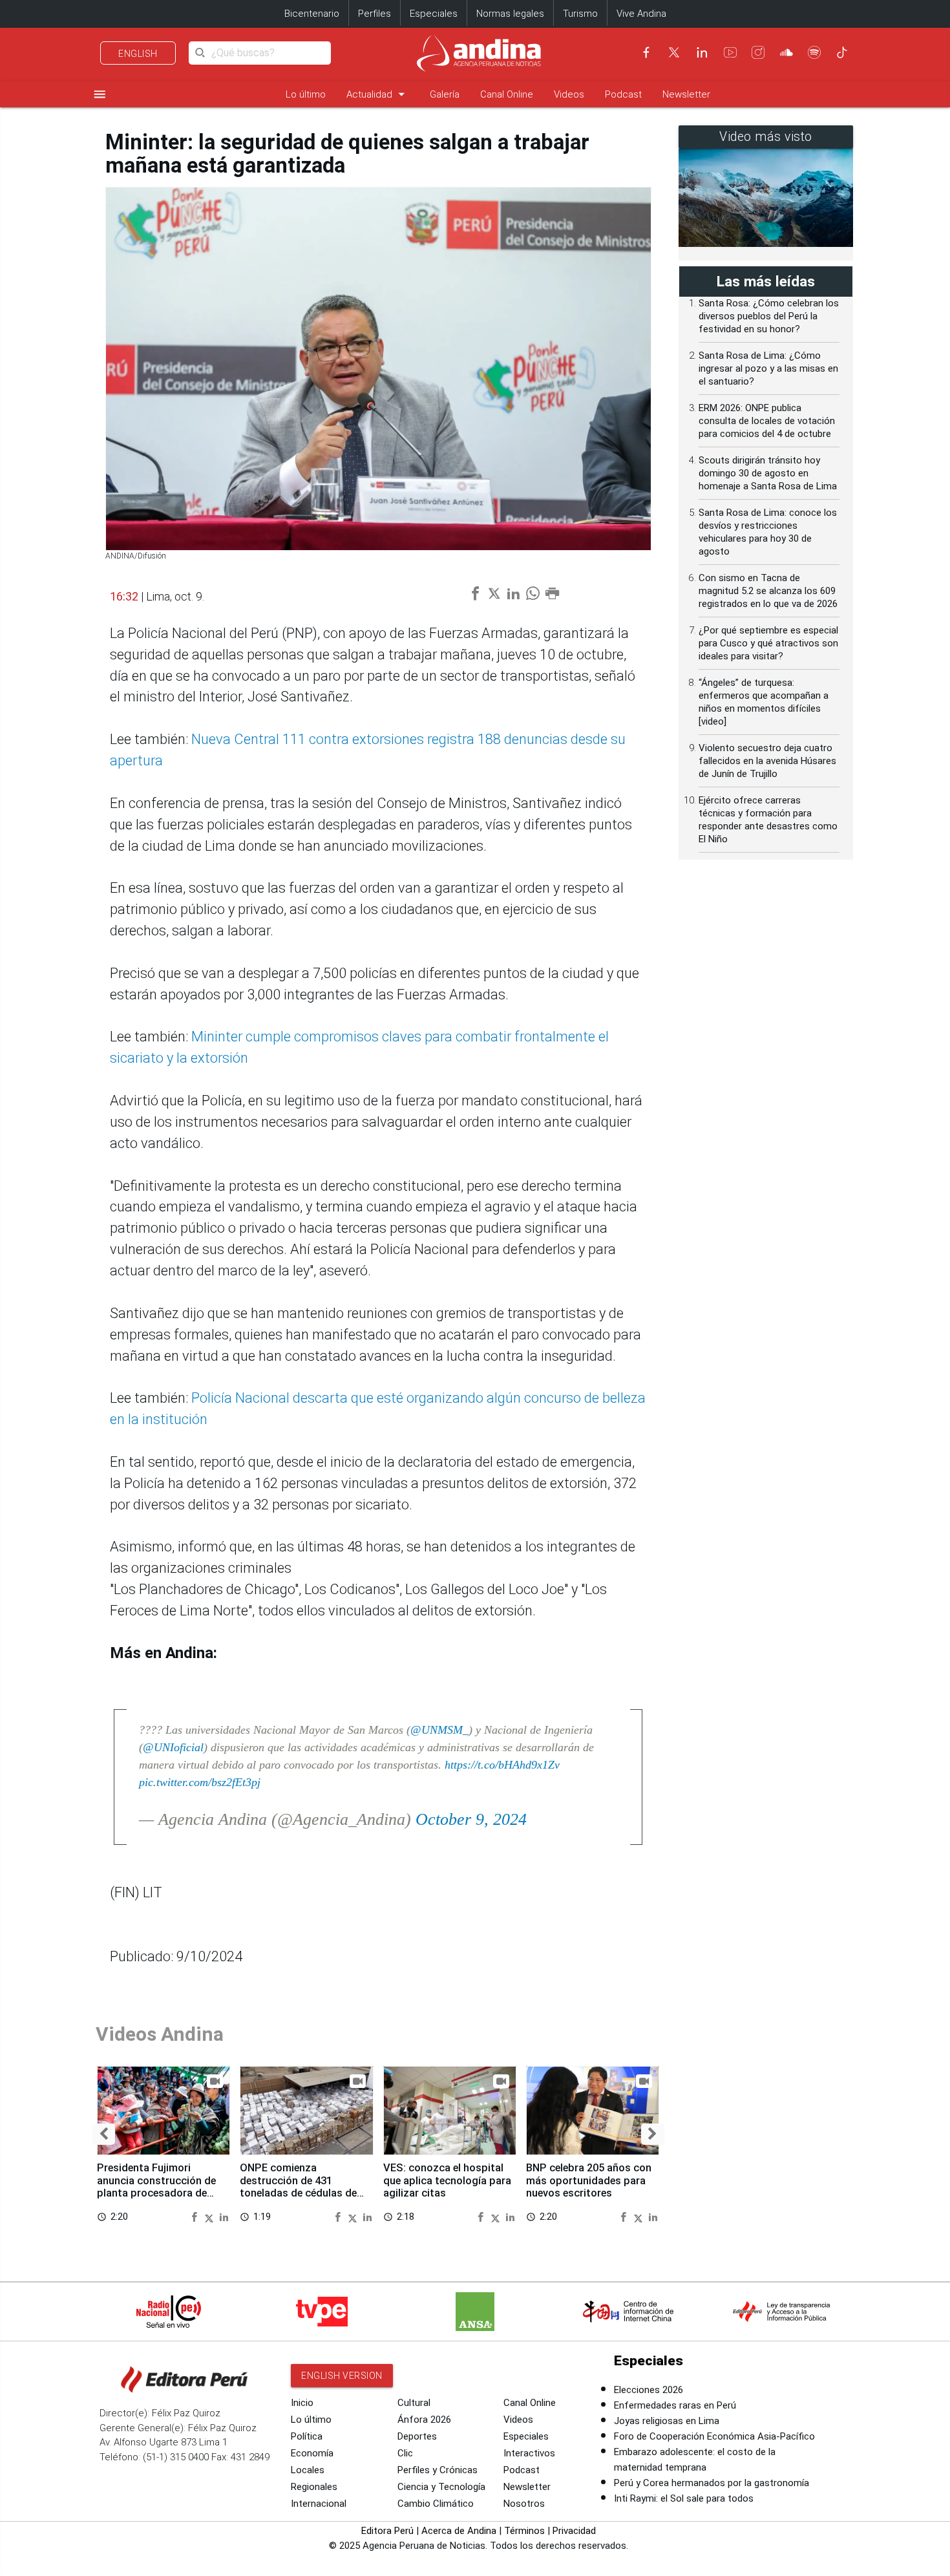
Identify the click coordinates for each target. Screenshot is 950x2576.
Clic (405, 2453)
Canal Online (507, 94)
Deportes (417, 2436)
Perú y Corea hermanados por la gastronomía (712, 2483)
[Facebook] (646, 52)
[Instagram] (758, 52)
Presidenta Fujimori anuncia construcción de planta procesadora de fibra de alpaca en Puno (156, 2187)
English (138, 54)
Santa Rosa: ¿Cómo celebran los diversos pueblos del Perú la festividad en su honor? (769, 316)
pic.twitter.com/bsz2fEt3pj (200, 1782)
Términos (524, 2531)
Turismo (580, 14)
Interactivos (529, 2453)
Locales (308, 2470)
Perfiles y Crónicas (438, 2470)
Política (307, 2436)
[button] (104, 2134)
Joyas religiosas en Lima (667, 2421)
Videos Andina (160, 2034)
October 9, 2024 (471, 1819)
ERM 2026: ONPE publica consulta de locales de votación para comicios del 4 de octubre (767, 421)
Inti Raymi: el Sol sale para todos (684, 2498)
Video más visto (766, 137)
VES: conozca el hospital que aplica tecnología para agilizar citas (447, 2181)
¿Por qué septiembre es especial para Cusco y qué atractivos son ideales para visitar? (768, 643)
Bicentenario (312, 14)
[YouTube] (730, 52)
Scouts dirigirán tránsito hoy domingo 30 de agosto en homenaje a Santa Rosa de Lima (768, 473)
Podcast (623, 94)
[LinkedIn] (702, 52)
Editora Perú (387, 2531)
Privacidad (574, 2531)
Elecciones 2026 (649, 2390)
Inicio (302, 2403)
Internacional (319, 2504)
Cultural (414, 2403)
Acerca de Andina (459, 2531)
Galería (445, 94)
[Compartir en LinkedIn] (224, 2216)
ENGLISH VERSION (342, 2376)
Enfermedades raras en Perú (675, 2405)
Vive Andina (641, 14)
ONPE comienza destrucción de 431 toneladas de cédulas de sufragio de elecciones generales (298, 2193)
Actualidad (378, 94)
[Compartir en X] (211, 2216)
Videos (569, 94)
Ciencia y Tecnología (441, 2487)
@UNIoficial (173, 1747)
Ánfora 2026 (424, 2420)
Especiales (434, 14)
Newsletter (686, 94)
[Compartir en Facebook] (196, 2216)
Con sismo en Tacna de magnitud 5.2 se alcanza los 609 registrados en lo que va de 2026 (768, 591)
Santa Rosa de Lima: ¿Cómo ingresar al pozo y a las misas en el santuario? (768, 368)
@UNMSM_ (439, 1730)
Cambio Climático (436, 2504)
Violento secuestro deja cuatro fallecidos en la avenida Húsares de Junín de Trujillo (767, 761)
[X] (674, 52)
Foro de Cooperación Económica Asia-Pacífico (714, 2436)
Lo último (306, 94)
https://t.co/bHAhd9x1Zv (502, 1765)
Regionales (314, 2487)
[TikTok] (842, 52)
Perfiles (375, 14)
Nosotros (524, 2504)
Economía (312, 2453)
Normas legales (510, 14)
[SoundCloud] (786, 52)
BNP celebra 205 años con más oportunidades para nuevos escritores (589, 2181)
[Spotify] (814, 52)
